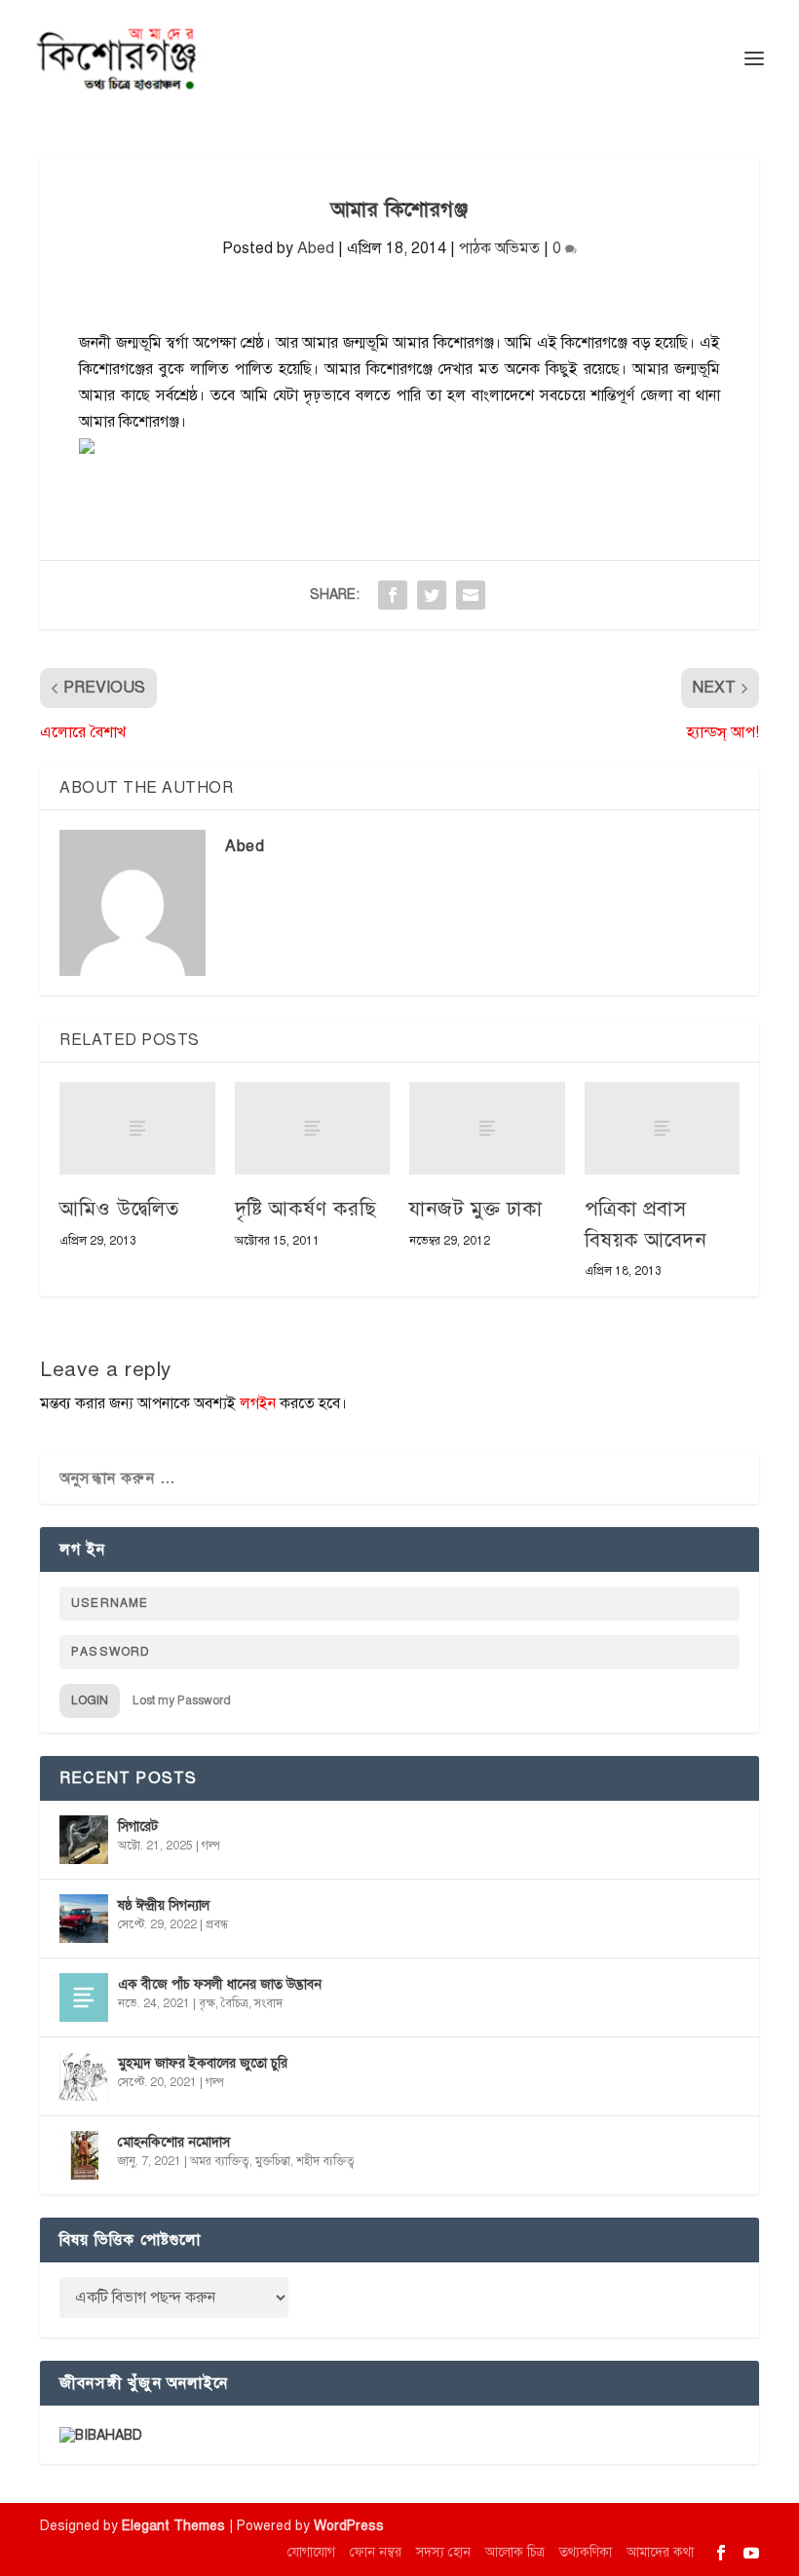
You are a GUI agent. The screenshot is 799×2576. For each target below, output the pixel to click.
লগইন (258, 1403)
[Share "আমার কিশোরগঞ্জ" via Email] (471, 595)
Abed (316, 248)
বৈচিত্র (235, 2003)
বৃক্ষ (207, 2003)
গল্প (211, 1846)
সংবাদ (268, 2003)
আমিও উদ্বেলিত (119, 1209)
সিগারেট (138, 1827)
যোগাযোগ (311, 2552)
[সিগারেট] (84, 1840)
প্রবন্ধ (217, 1924)
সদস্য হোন (443, 2552)
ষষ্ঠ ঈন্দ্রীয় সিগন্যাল (164, 1905)
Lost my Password (182, 1700)
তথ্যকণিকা (586, 2552)
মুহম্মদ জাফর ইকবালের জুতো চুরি (203, 2063)
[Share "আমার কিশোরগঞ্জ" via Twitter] (432, 595)
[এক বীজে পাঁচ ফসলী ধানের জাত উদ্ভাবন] (84, 1997)
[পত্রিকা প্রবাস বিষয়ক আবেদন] (663, 1129)
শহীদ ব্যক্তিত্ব (325, 2161)
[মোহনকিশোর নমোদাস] (84, 2155)
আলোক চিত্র (515, 2552)
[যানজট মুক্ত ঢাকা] (487, 1129)
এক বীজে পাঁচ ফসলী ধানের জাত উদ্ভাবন (220, 1984)
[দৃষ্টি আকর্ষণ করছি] (313, 1129)
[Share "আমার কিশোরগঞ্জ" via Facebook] (393, 595)
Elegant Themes (173, 2526)
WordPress (349, 2526)
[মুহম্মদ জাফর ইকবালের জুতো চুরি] (84, 2076)
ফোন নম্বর (376, 2552)
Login (90, 1700)
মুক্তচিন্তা (273, 2161)
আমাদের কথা (660, 2552)
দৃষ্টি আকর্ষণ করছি (306, 1209)
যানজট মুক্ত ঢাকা (476, 1209)
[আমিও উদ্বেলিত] (137, 1129)
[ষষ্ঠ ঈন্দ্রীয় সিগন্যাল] (84, 1919)
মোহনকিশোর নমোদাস (174, 2142)
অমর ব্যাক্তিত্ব (220, 2161)
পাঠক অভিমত (499, 248)
